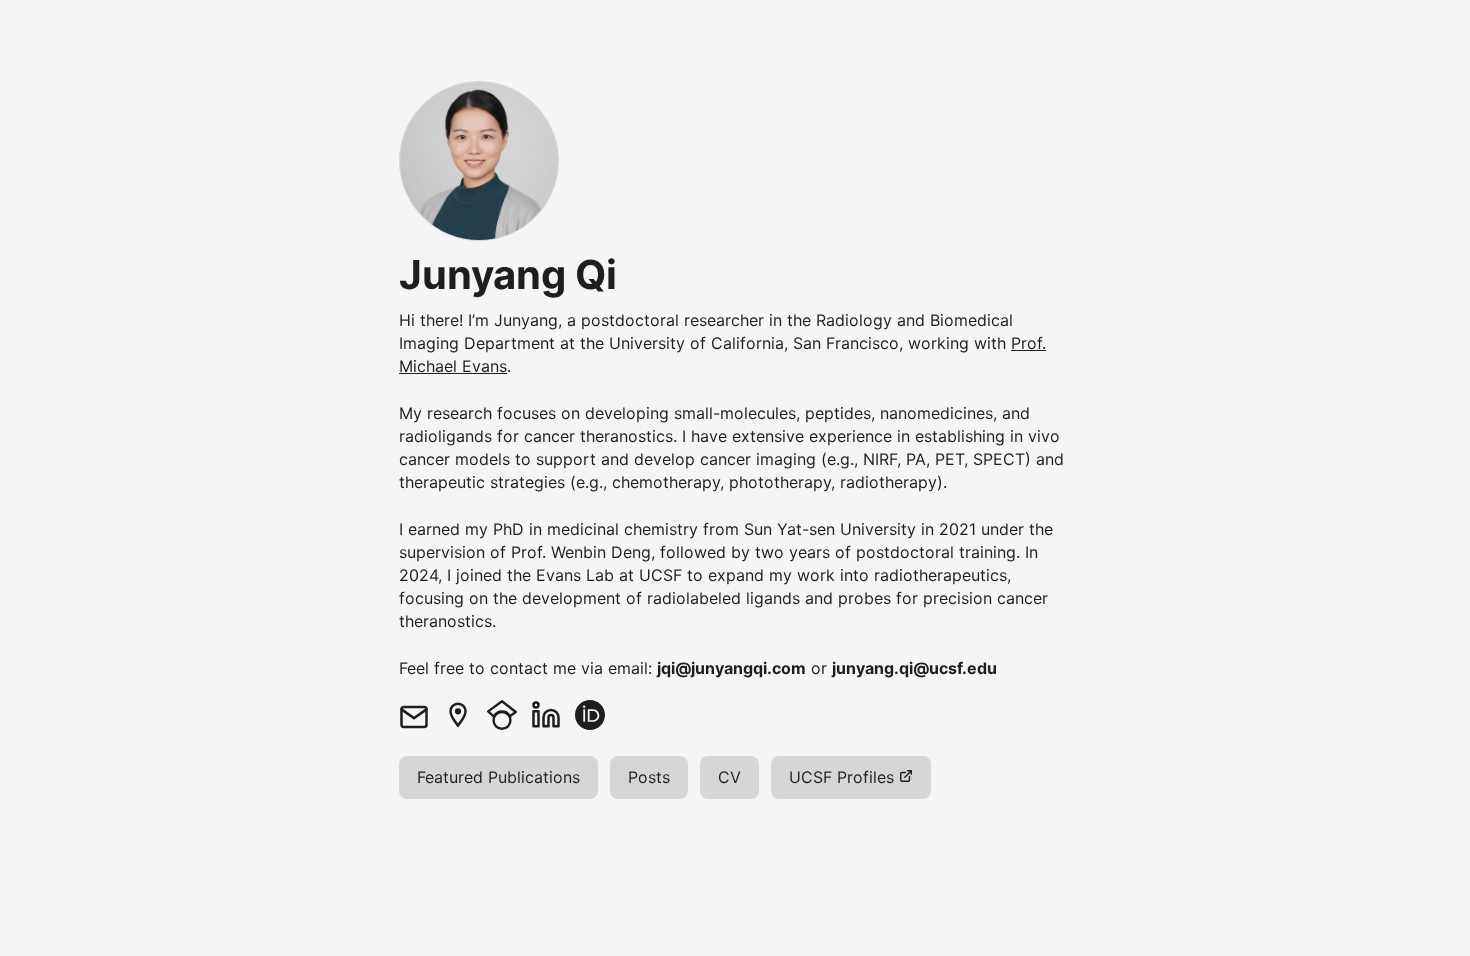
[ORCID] (597, 715)
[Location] (465, 715)
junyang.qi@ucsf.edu (914, 668)
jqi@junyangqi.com (731, 668)
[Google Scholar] (509, 715)
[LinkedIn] (553, 715)
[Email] (421, 715)
